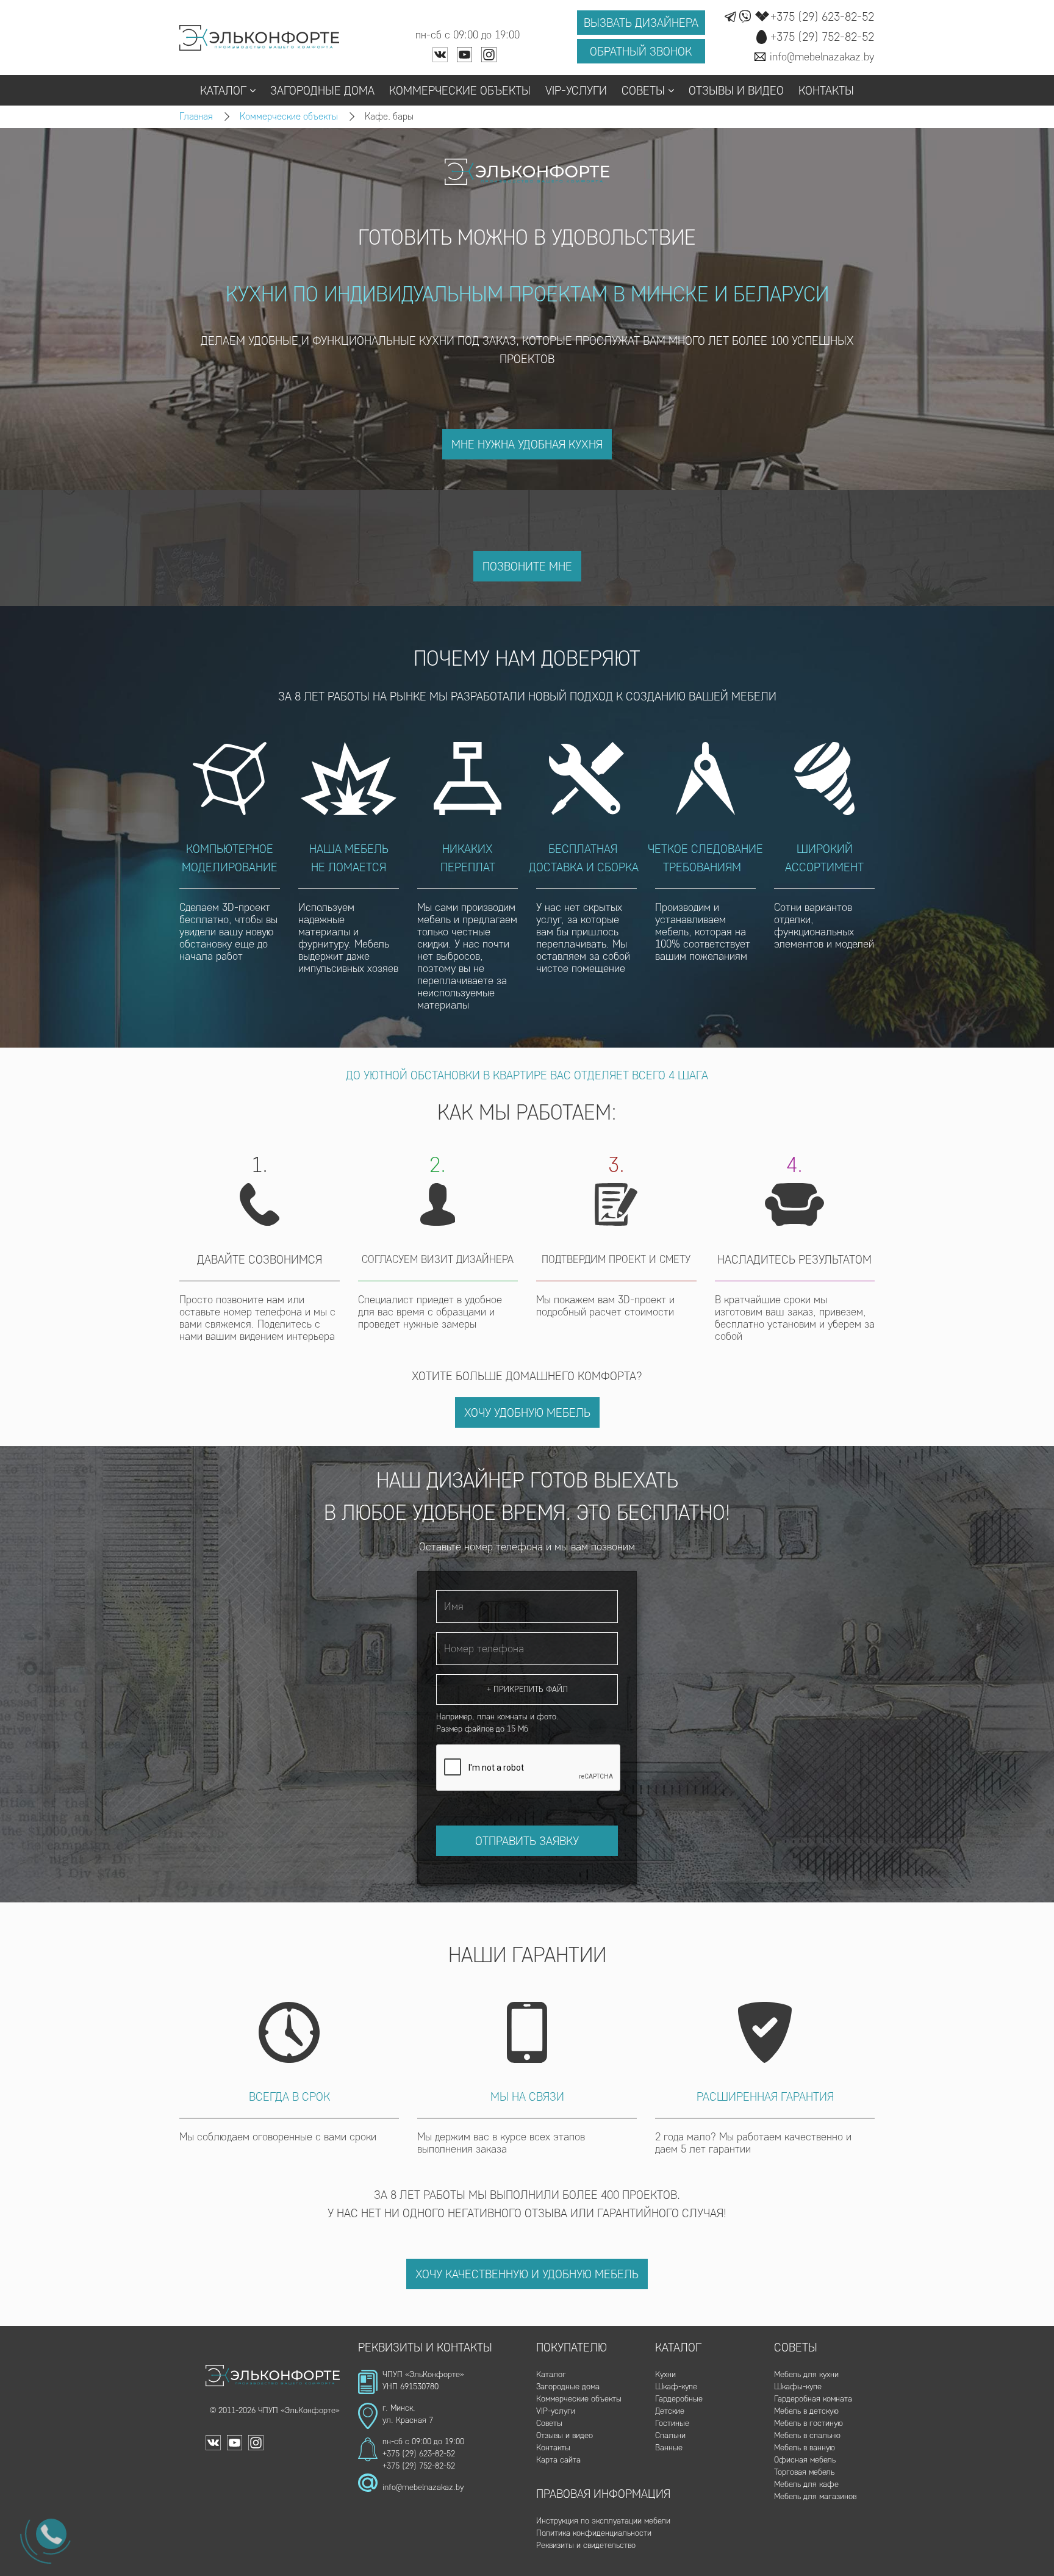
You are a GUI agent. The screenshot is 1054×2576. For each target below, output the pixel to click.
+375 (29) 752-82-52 (419, 2466)
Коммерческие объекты (460, 90)
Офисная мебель (805, 2460)
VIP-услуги (576, 90)
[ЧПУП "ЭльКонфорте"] (260, 38)
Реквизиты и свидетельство (586, 2545)
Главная (196, 116)
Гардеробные (679, 2399)
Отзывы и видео (736, 90)
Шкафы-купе (798, 2387)
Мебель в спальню (807, 2435)
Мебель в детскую (806, 2411)
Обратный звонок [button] (641, 51)
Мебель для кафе (806, 2484)
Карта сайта (558, 2460)
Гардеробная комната (813, 2399)
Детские (670, 2411)
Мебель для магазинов (815, 2496)
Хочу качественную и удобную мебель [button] (527, 2274)
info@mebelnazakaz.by (423, 2487)
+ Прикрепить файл (527, 1689)
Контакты (826, 90)
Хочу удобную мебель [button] (527, 1412)
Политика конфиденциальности (594, 2533)
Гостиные (672, 2423)
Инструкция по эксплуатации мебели (603, 2521)
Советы (643, 90)
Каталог (223, 90)
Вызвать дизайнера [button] (641, 23)
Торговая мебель (804, 2472)
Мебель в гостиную (808, 2423)
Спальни (670, 2435)
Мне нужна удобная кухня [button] (527, 444)
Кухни (665, 2374)
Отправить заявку (527, 1841)
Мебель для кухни (806, 2374)
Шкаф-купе (676, 2387)
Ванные (669, 2448)
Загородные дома (322, 90)
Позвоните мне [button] (527, 566)
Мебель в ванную (805, 2448)
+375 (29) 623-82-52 (419, 2454)
